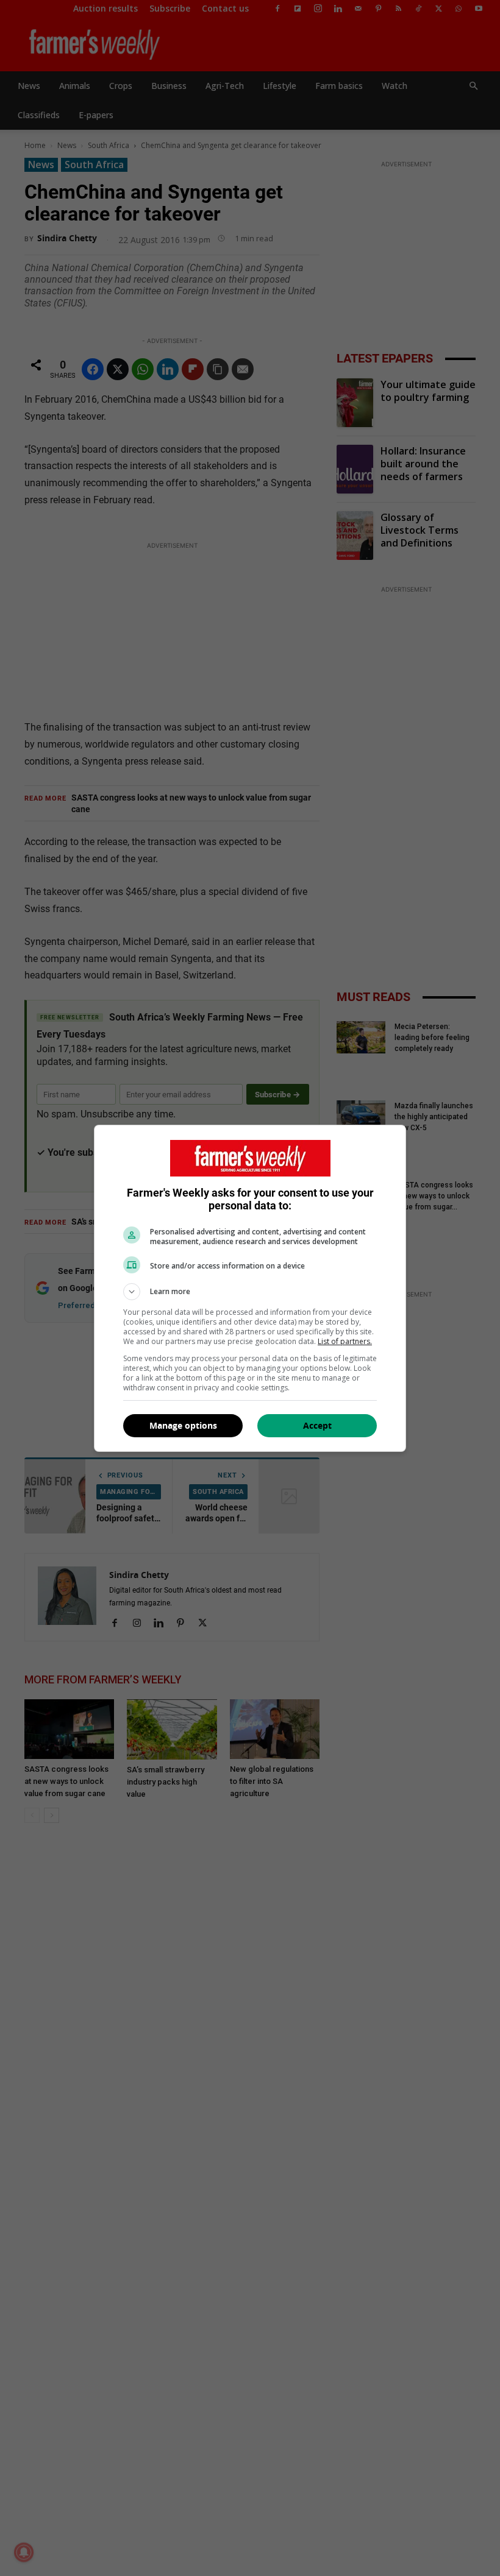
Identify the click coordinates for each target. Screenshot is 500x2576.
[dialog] (250, 1288)
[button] (250, 1292)
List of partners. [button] (345, 1341)
